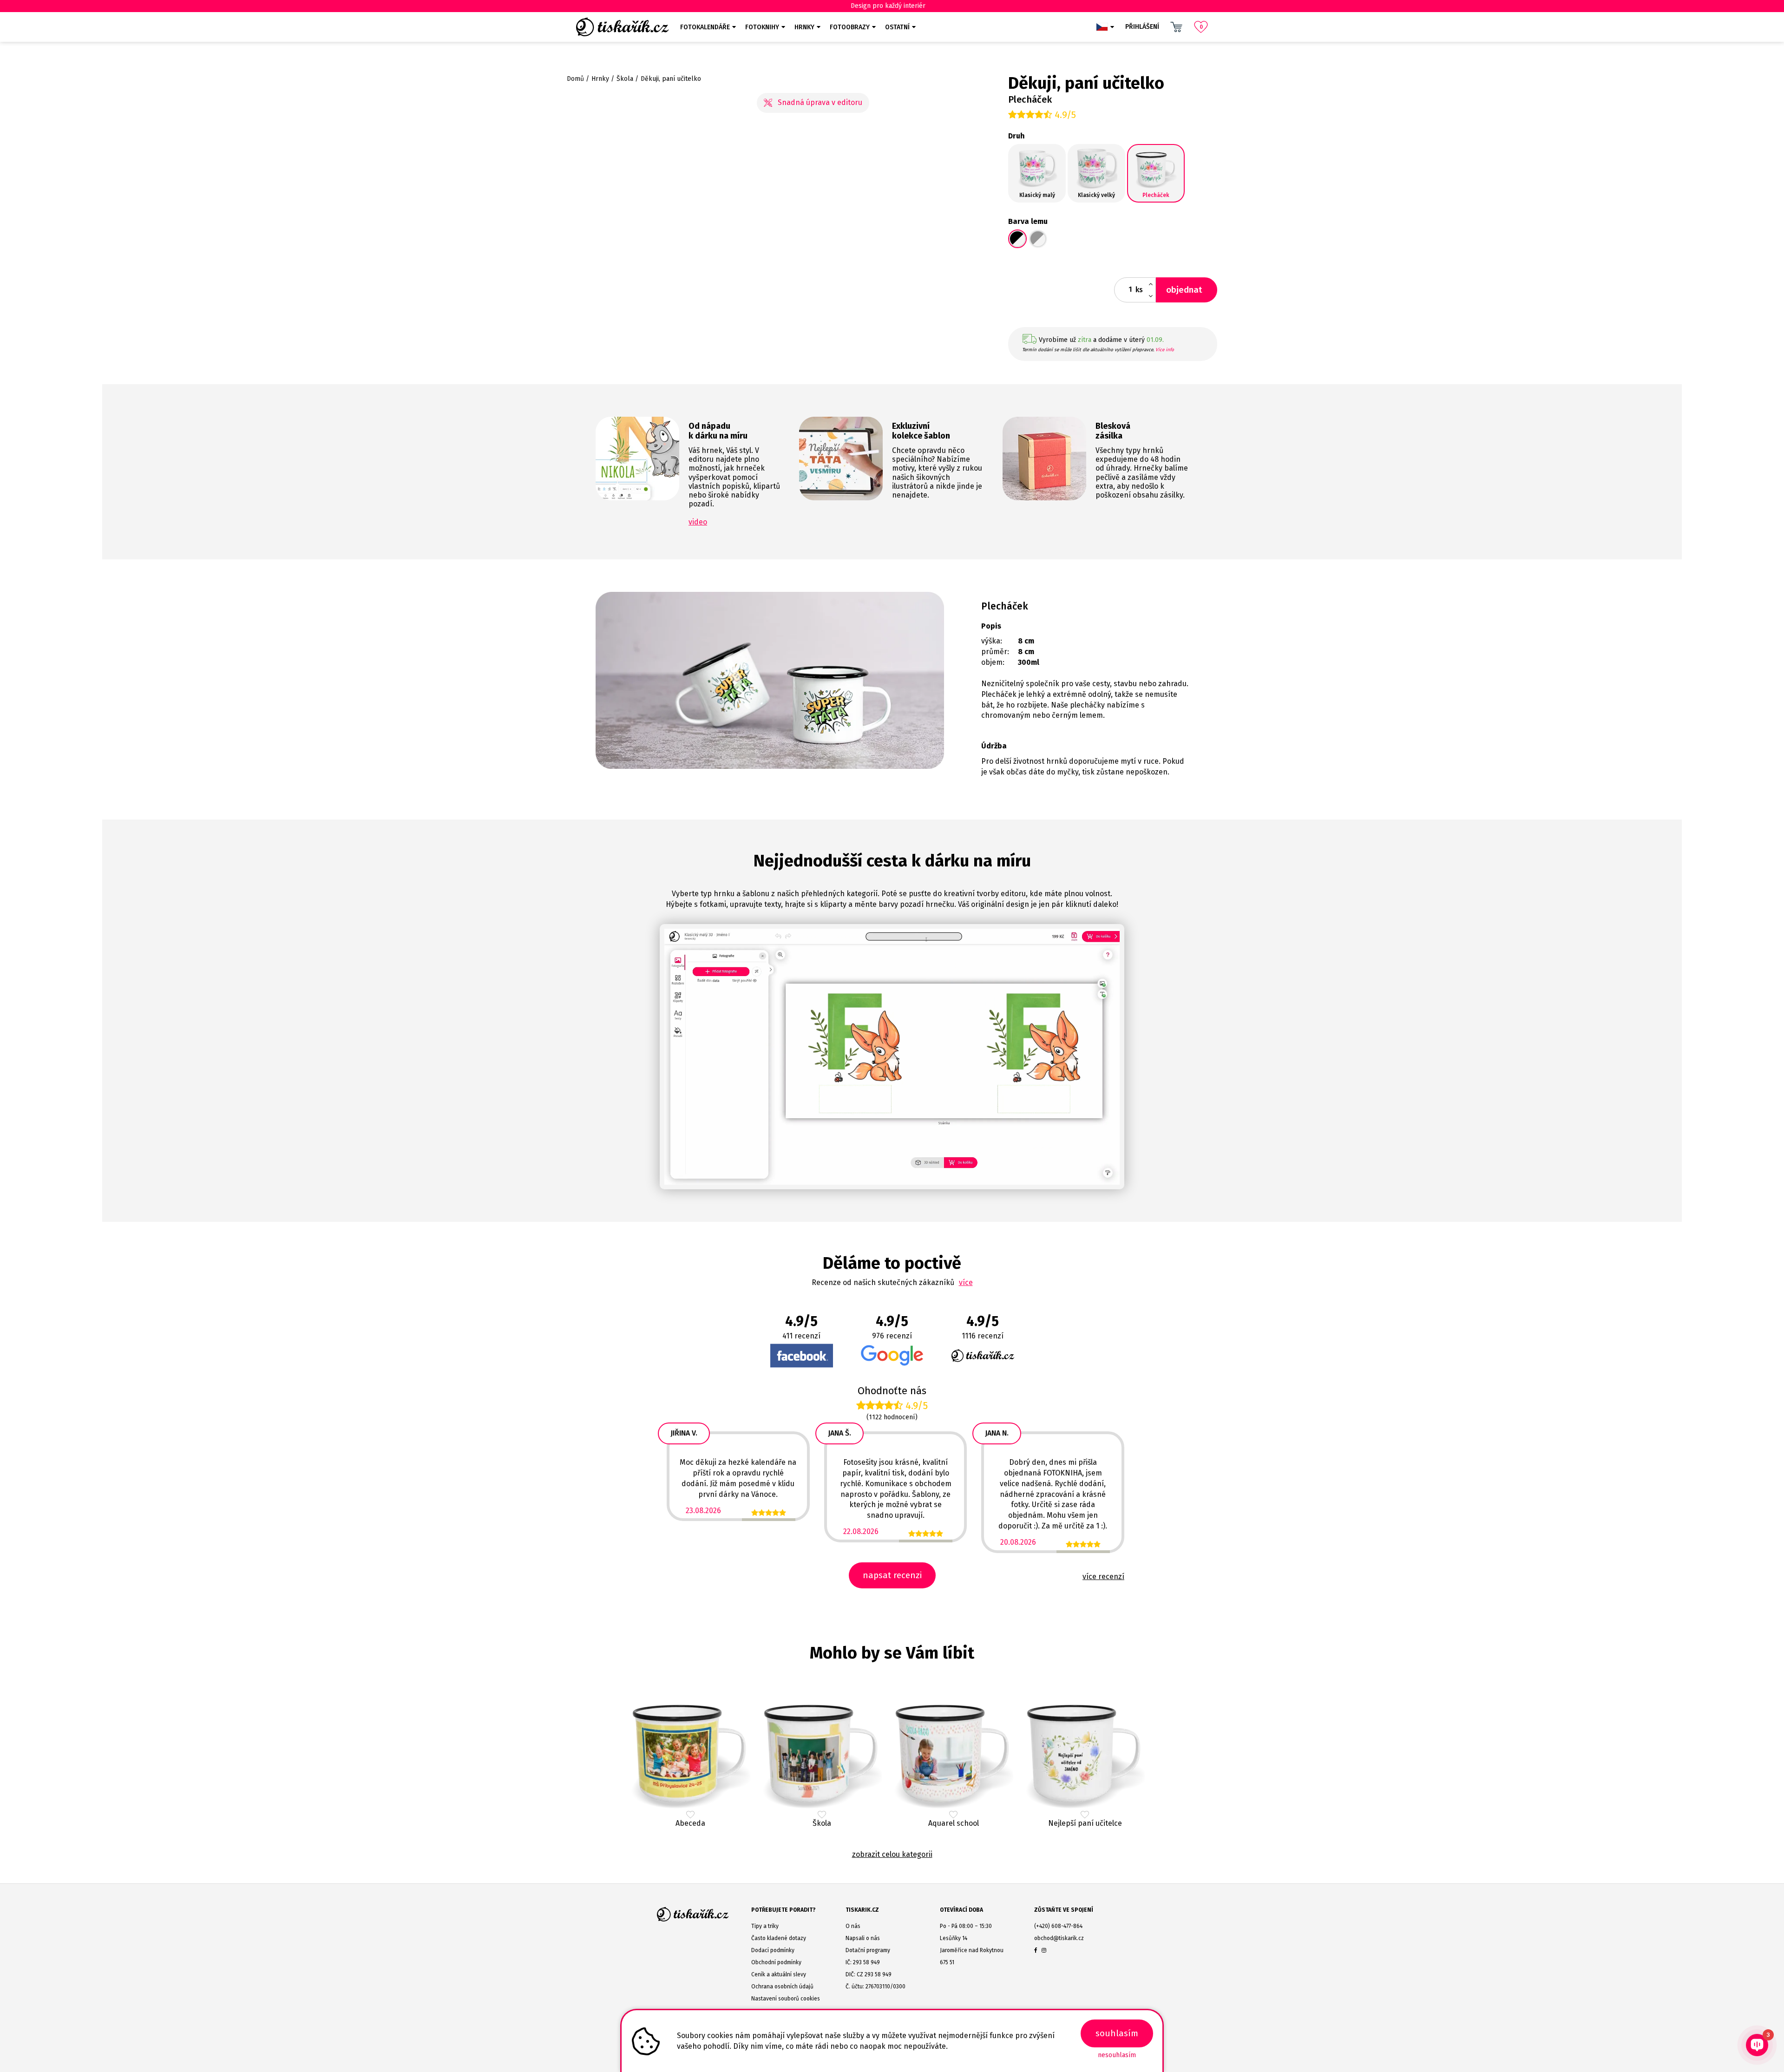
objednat (1184, 290)
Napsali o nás (863, 1938)
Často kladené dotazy (779, 1938)
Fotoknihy (762, 27)
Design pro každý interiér (888, 6)
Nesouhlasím (1117, 2055)
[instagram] (1044, 1950)
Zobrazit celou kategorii (892, 1854)
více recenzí (1103, 1577)
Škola (625, 79)
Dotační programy (868, 1950)
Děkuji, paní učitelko (671, 79)
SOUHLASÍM (1117, 2033)
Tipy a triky (765, 1926)
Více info (1165, 350)
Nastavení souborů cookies (786, 1999)
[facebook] (1036, 1950)
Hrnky (804, 27)
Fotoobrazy (850, 27)
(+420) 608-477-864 (1058, 1926)
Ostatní (897, 27)
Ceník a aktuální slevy (779, 1974)
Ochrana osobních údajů (782, 1987)
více (966, 1282)
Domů (575, 79)
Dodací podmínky (773, 1950)
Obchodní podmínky (776, 1962)
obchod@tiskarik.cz (1059, 1938)
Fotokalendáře (705, 27)
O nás (853, 1926)
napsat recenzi (892, 1575)
